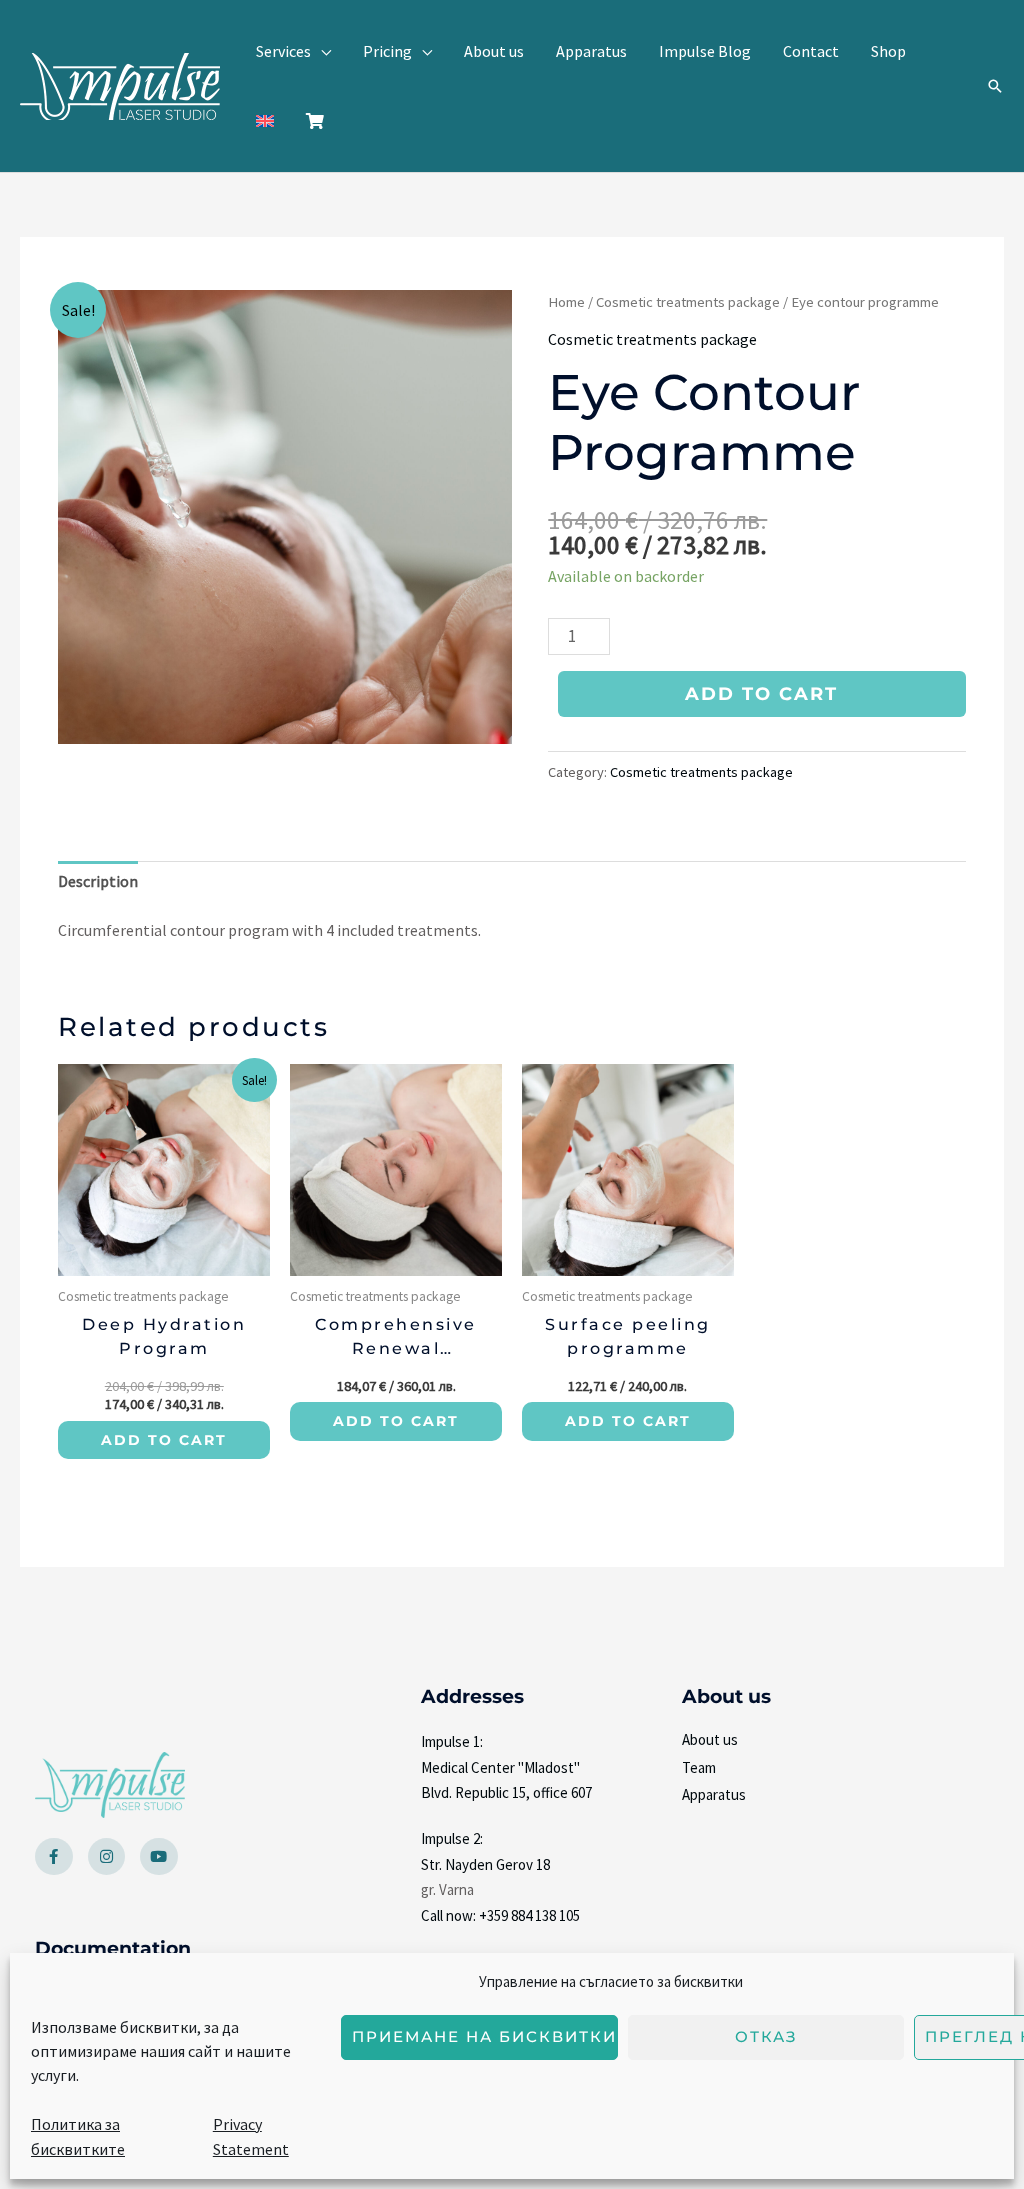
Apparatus (591, 51)
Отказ (766, 2036)
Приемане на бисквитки (484, 2036)
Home (566, 302)
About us (494, 51)
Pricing (387, 51)
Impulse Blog (705, 51)
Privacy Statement (251, 2137)
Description (98, 881)
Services (283, 51)
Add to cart (761, 694)
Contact (811, 51)
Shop (888, 51)
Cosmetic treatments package (688, 302)
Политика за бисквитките (78, 2137)
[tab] (98, 882)
